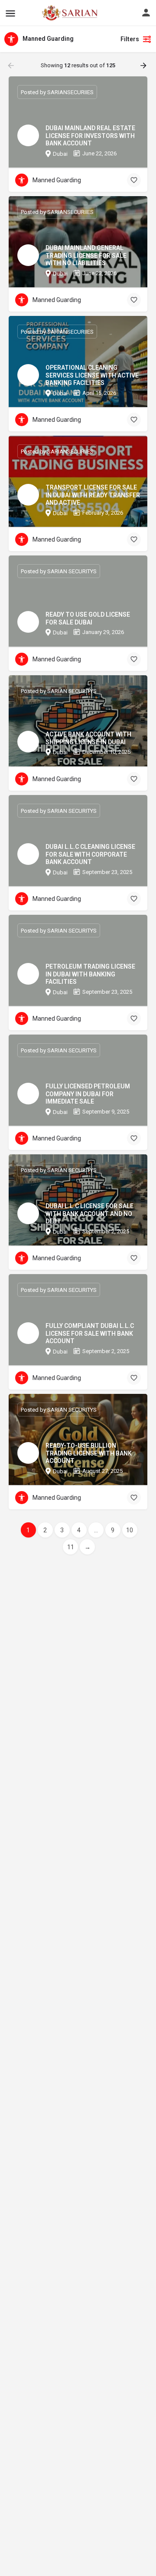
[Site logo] (51, 13)
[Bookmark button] (134, 180)
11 (71, 1547)
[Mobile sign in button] (146, 13)
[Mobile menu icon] (10, 13)
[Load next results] (144, 66)
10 (130, 1530)
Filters (130, 39)
